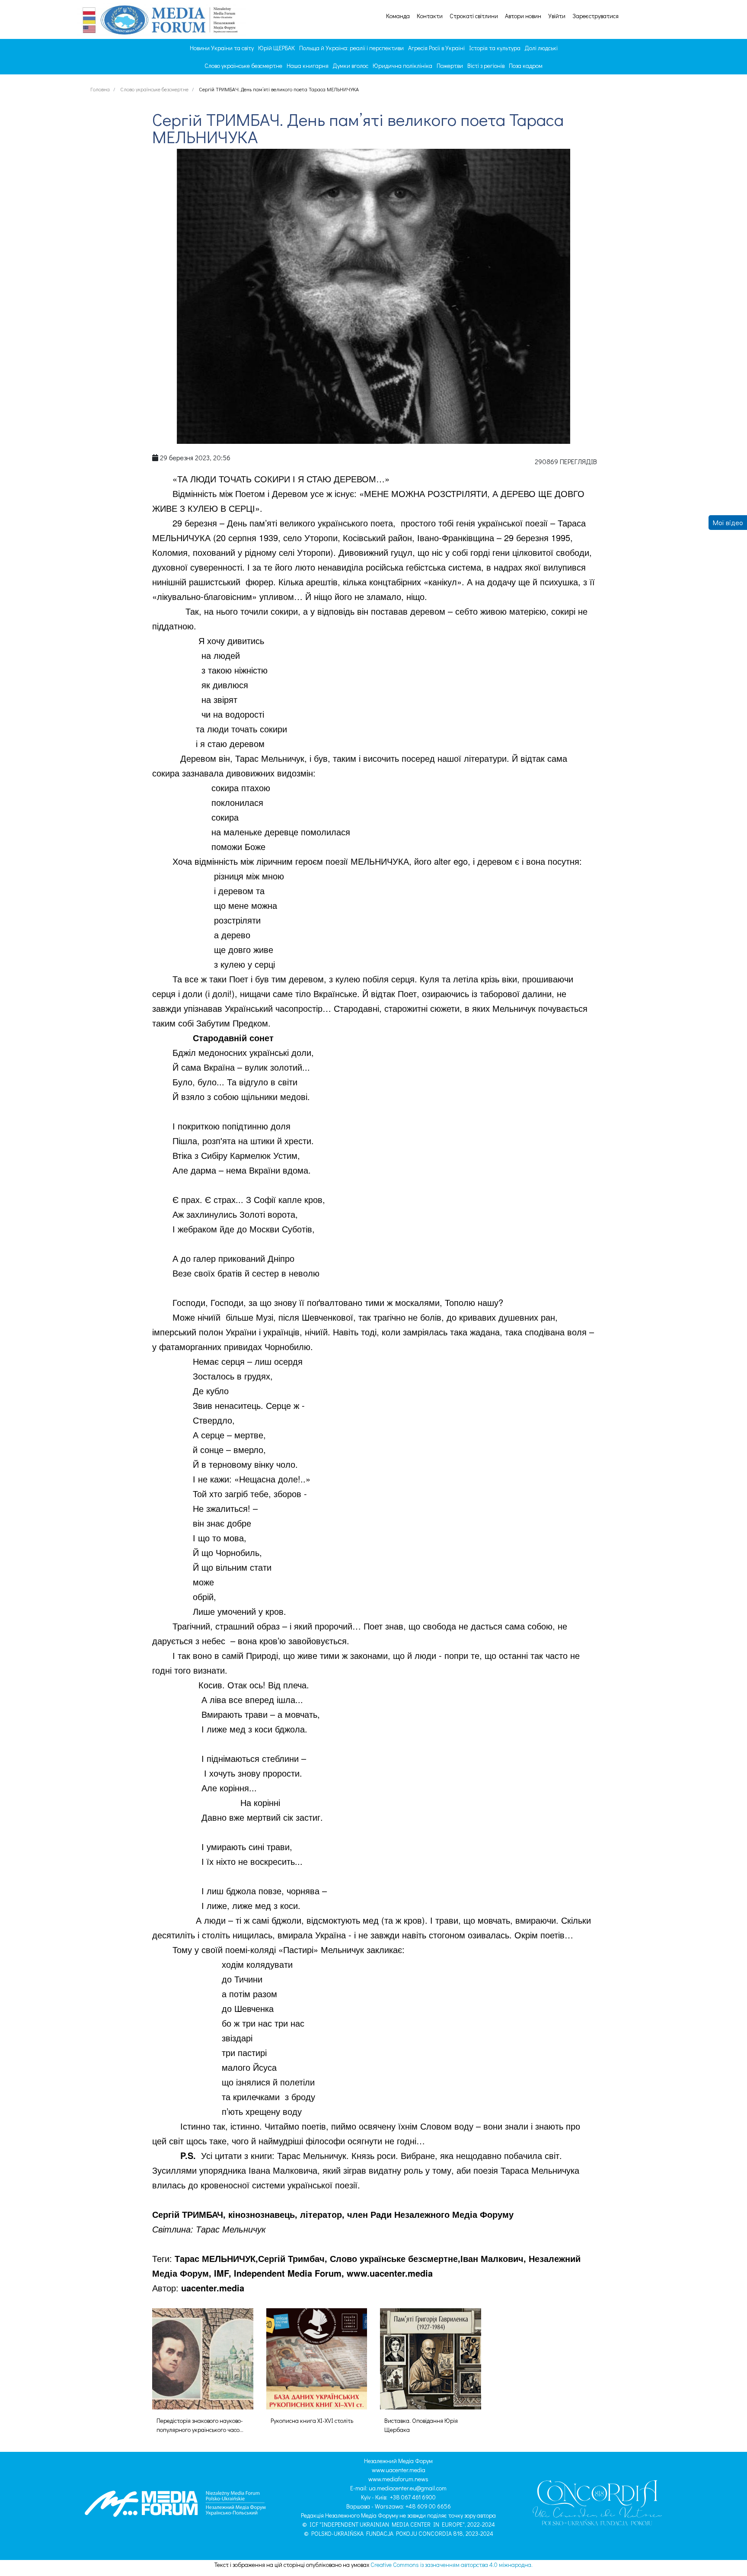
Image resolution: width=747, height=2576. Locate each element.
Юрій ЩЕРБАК (276, 48)
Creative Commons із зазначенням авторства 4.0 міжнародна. (452, 2565)
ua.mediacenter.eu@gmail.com (408, 2488)
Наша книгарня (308, 66)
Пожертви (450, 66)
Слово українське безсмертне (243, 66)
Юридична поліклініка (402, 66)
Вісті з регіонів (486, 66)
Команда (398, 16)
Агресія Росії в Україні (436, 48)
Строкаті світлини (474, 16)
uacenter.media (213, 2288)
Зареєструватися (595, 16)
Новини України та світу (222, 48)
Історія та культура (495, 48)
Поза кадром (526, 66)
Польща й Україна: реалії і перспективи (351, 48)
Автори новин (523, 16)
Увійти (557, 16)
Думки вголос (351, 66)
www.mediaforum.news (398, 2479)
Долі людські (541, 48)
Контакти (430, 16)
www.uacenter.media (399, 2470)
